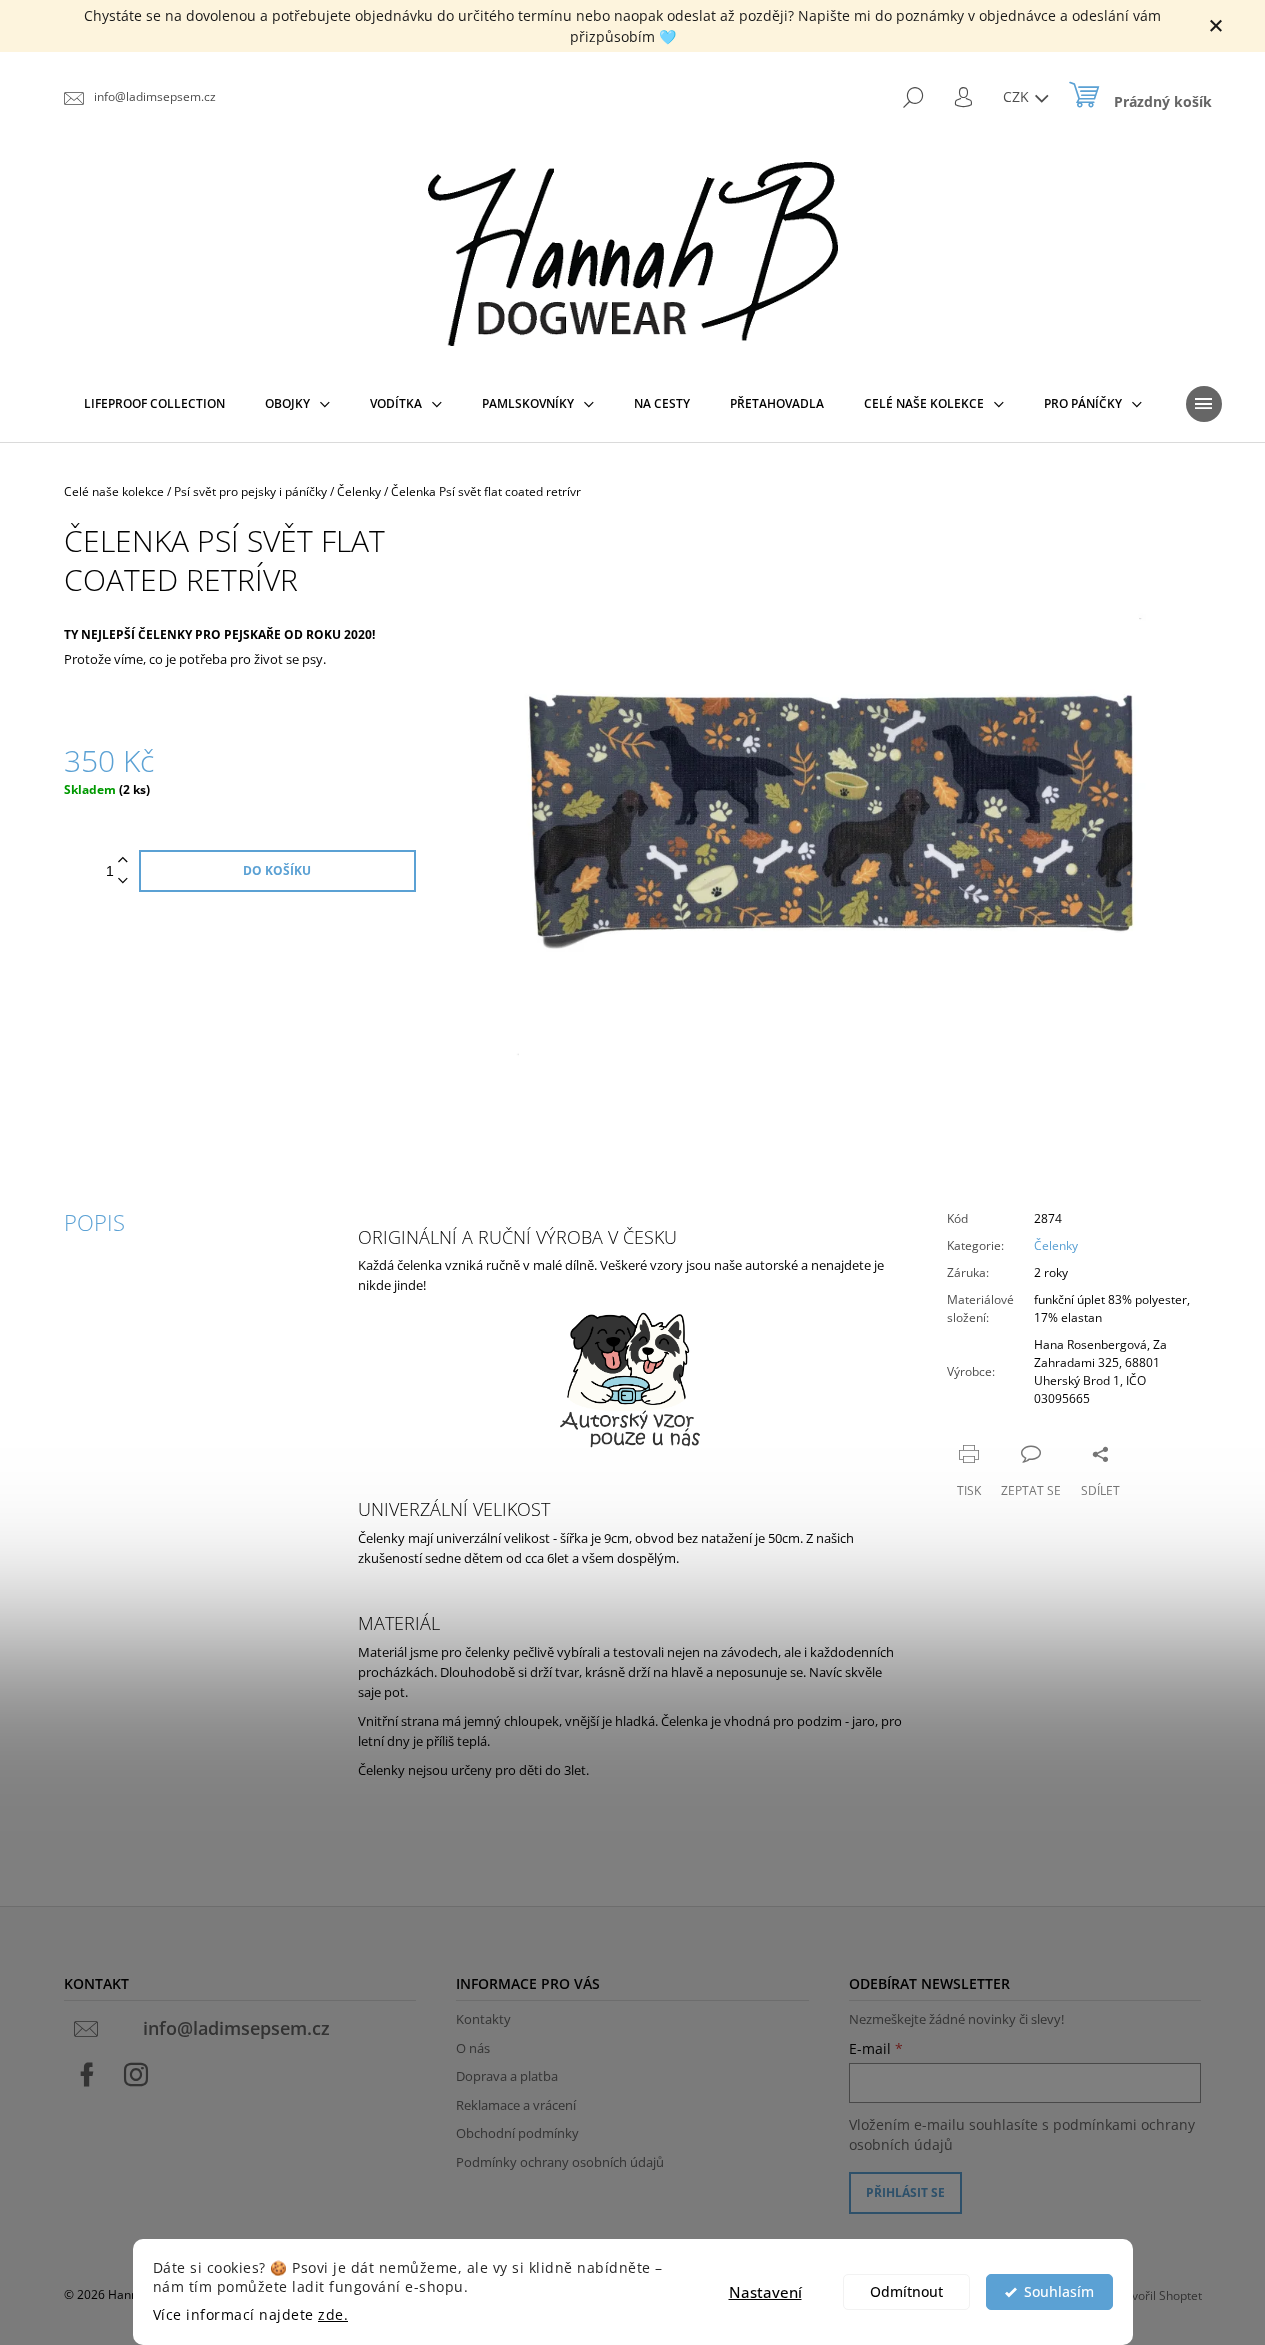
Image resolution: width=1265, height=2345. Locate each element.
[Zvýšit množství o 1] (123, 860)
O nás (473, 2048)
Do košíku (277, 870)
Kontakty (483, 2019)
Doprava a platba (507, 2076)
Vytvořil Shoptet (1158, 2295)
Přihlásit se (905, 2192)
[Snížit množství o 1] (123, 881)
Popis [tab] (94, 1222)
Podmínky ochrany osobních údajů (560, 2162)
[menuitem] (154, 404)
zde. (333, 2315)
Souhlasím (1059, 2292)
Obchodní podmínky (517, 2133)
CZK (1018, 96)
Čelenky (1056, 1245)
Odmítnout (906, 2292)
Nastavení (765, 2292)
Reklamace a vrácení (516, 2105)
